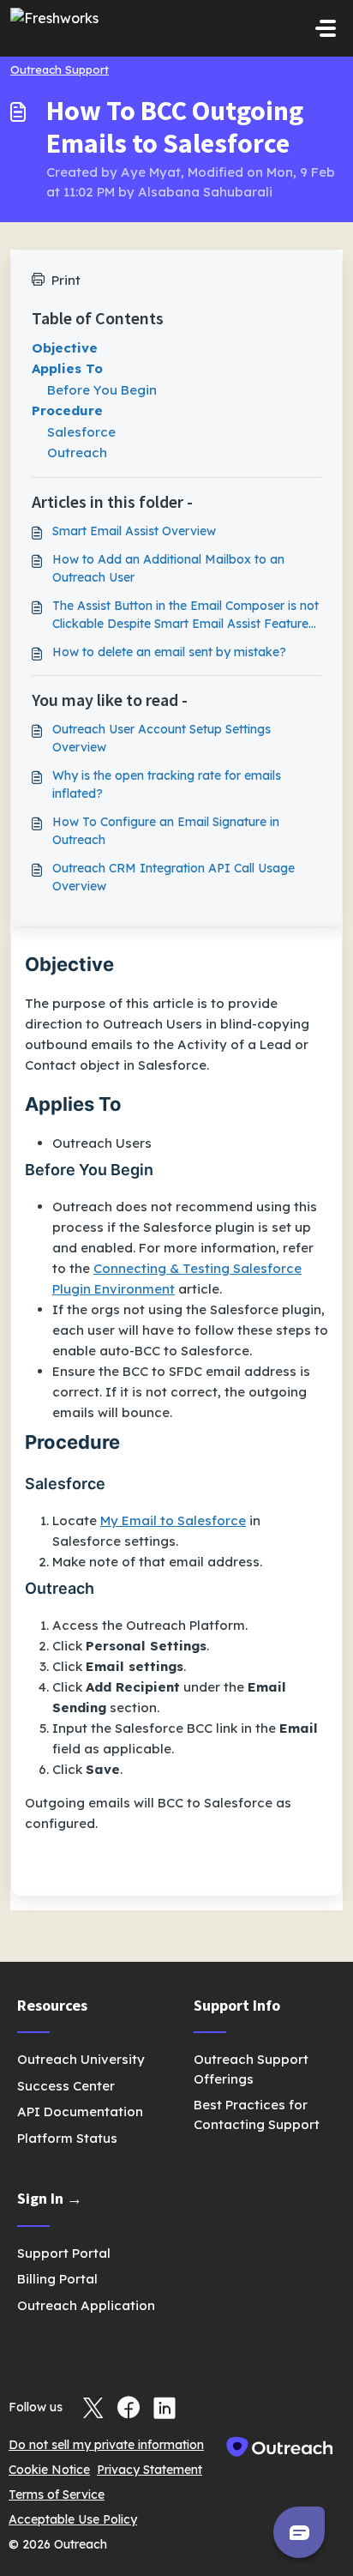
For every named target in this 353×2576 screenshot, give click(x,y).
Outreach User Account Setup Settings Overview (162, 738)
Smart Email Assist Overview (134, 531)
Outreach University (81, 2059)
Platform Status (67, 2138)
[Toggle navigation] (326, 28)
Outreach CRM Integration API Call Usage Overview (174, 877)
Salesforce (81, 432)
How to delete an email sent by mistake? (169, 652)
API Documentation (80, 2111)
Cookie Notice (49, 2470)
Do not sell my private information (106, 2445)
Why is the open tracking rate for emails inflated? (167, 784)
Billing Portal (57, 2279)
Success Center (66, 2086)
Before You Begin (102, 390)
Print (66, 280)
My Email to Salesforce (173, 1520)
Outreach (77, 452)
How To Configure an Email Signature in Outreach (166, 831)
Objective (65, 348)
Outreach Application (86, 2305)
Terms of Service (57, 2495)
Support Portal (64, 2253)
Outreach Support (60, 69)
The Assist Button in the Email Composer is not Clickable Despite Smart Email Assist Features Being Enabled (185, 615)
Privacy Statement (150, 2470)
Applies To (67, 368)
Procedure (67, 410)
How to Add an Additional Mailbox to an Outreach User (168, 568)
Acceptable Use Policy (73, 2519)
